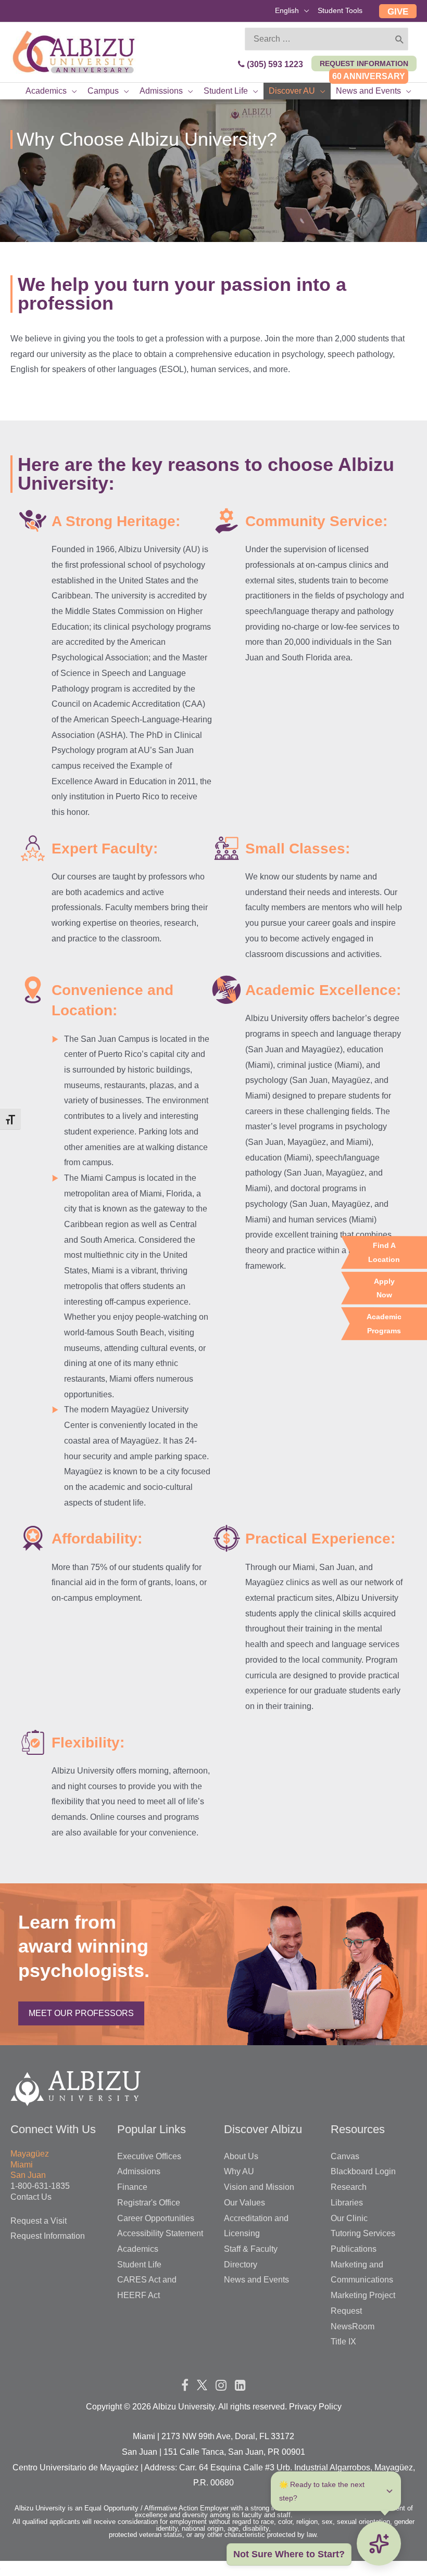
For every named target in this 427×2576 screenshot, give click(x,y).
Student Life (139, 2265)
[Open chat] (379, 2543)
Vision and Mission (259, 2187)
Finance (132, 2187)
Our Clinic (349, 2218)
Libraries (347, 2203)
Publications (354, 2249)
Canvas (345, 2156)
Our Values (244, 2203)
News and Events (256, 2280)
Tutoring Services (363, 2233)
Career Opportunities (156, 2218)
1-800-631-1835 (40, 2186)
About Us (241, 2156)
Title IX (343, 2342)
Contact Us (31, 2197)
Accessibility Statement (160, 2233)
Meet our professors (81, 2013)
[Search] (400, 39)
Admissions (139, 2171)
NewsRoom (353, 2326)
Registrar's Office (149, 2203)
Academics (138, 2249)
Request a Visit (39, 2221)
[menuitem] (292, 12)
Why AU (239, 2171)
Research (349, 2187)
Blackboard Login (363, 2171)
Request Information (48, 2236)
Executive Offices (149, 2156)
